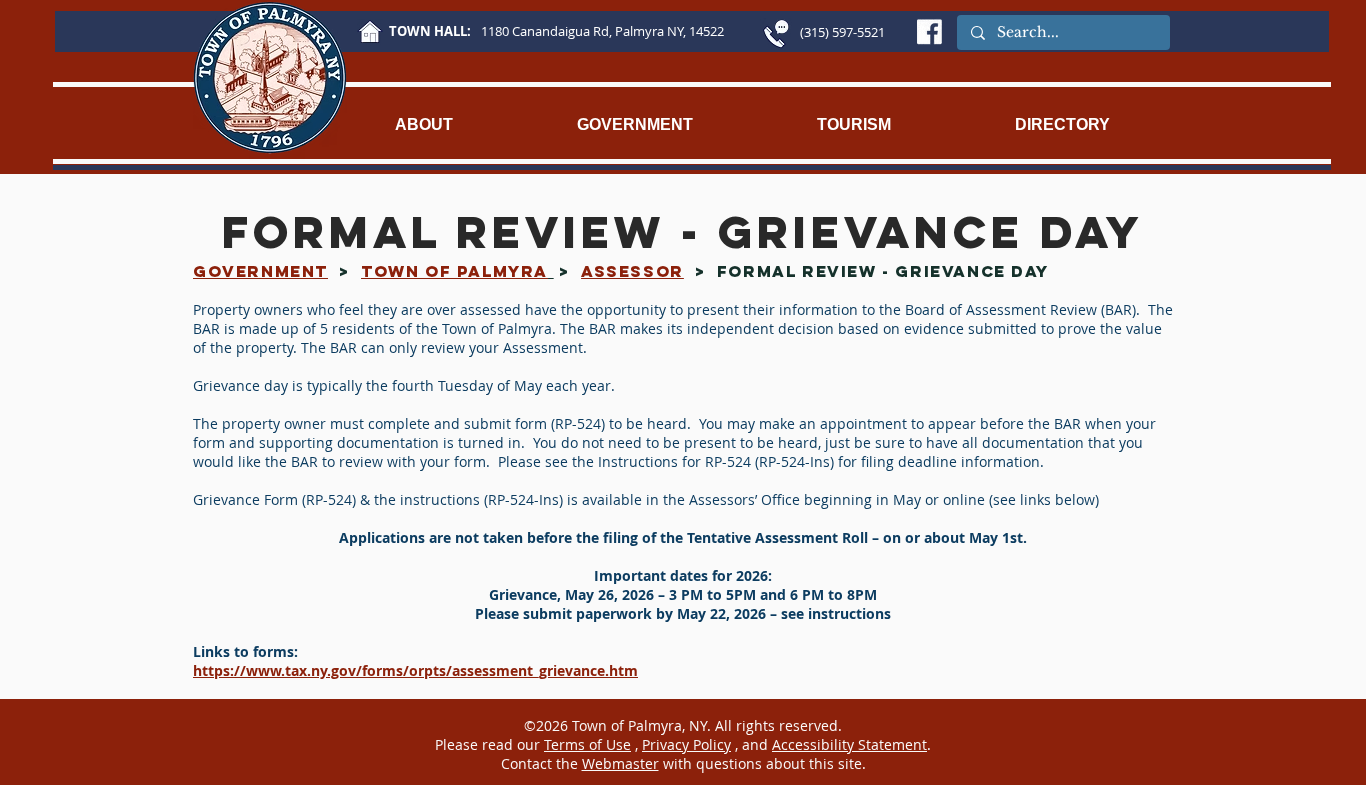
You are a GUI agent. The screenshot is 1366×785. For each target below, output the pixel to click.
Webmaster (620, 763)
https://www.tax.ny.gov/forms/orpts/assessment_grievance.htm (415, 670)
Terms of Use (587, 744)
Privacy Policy (686, 744)
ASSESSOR (632, 271)
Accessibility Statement (849, 744)
